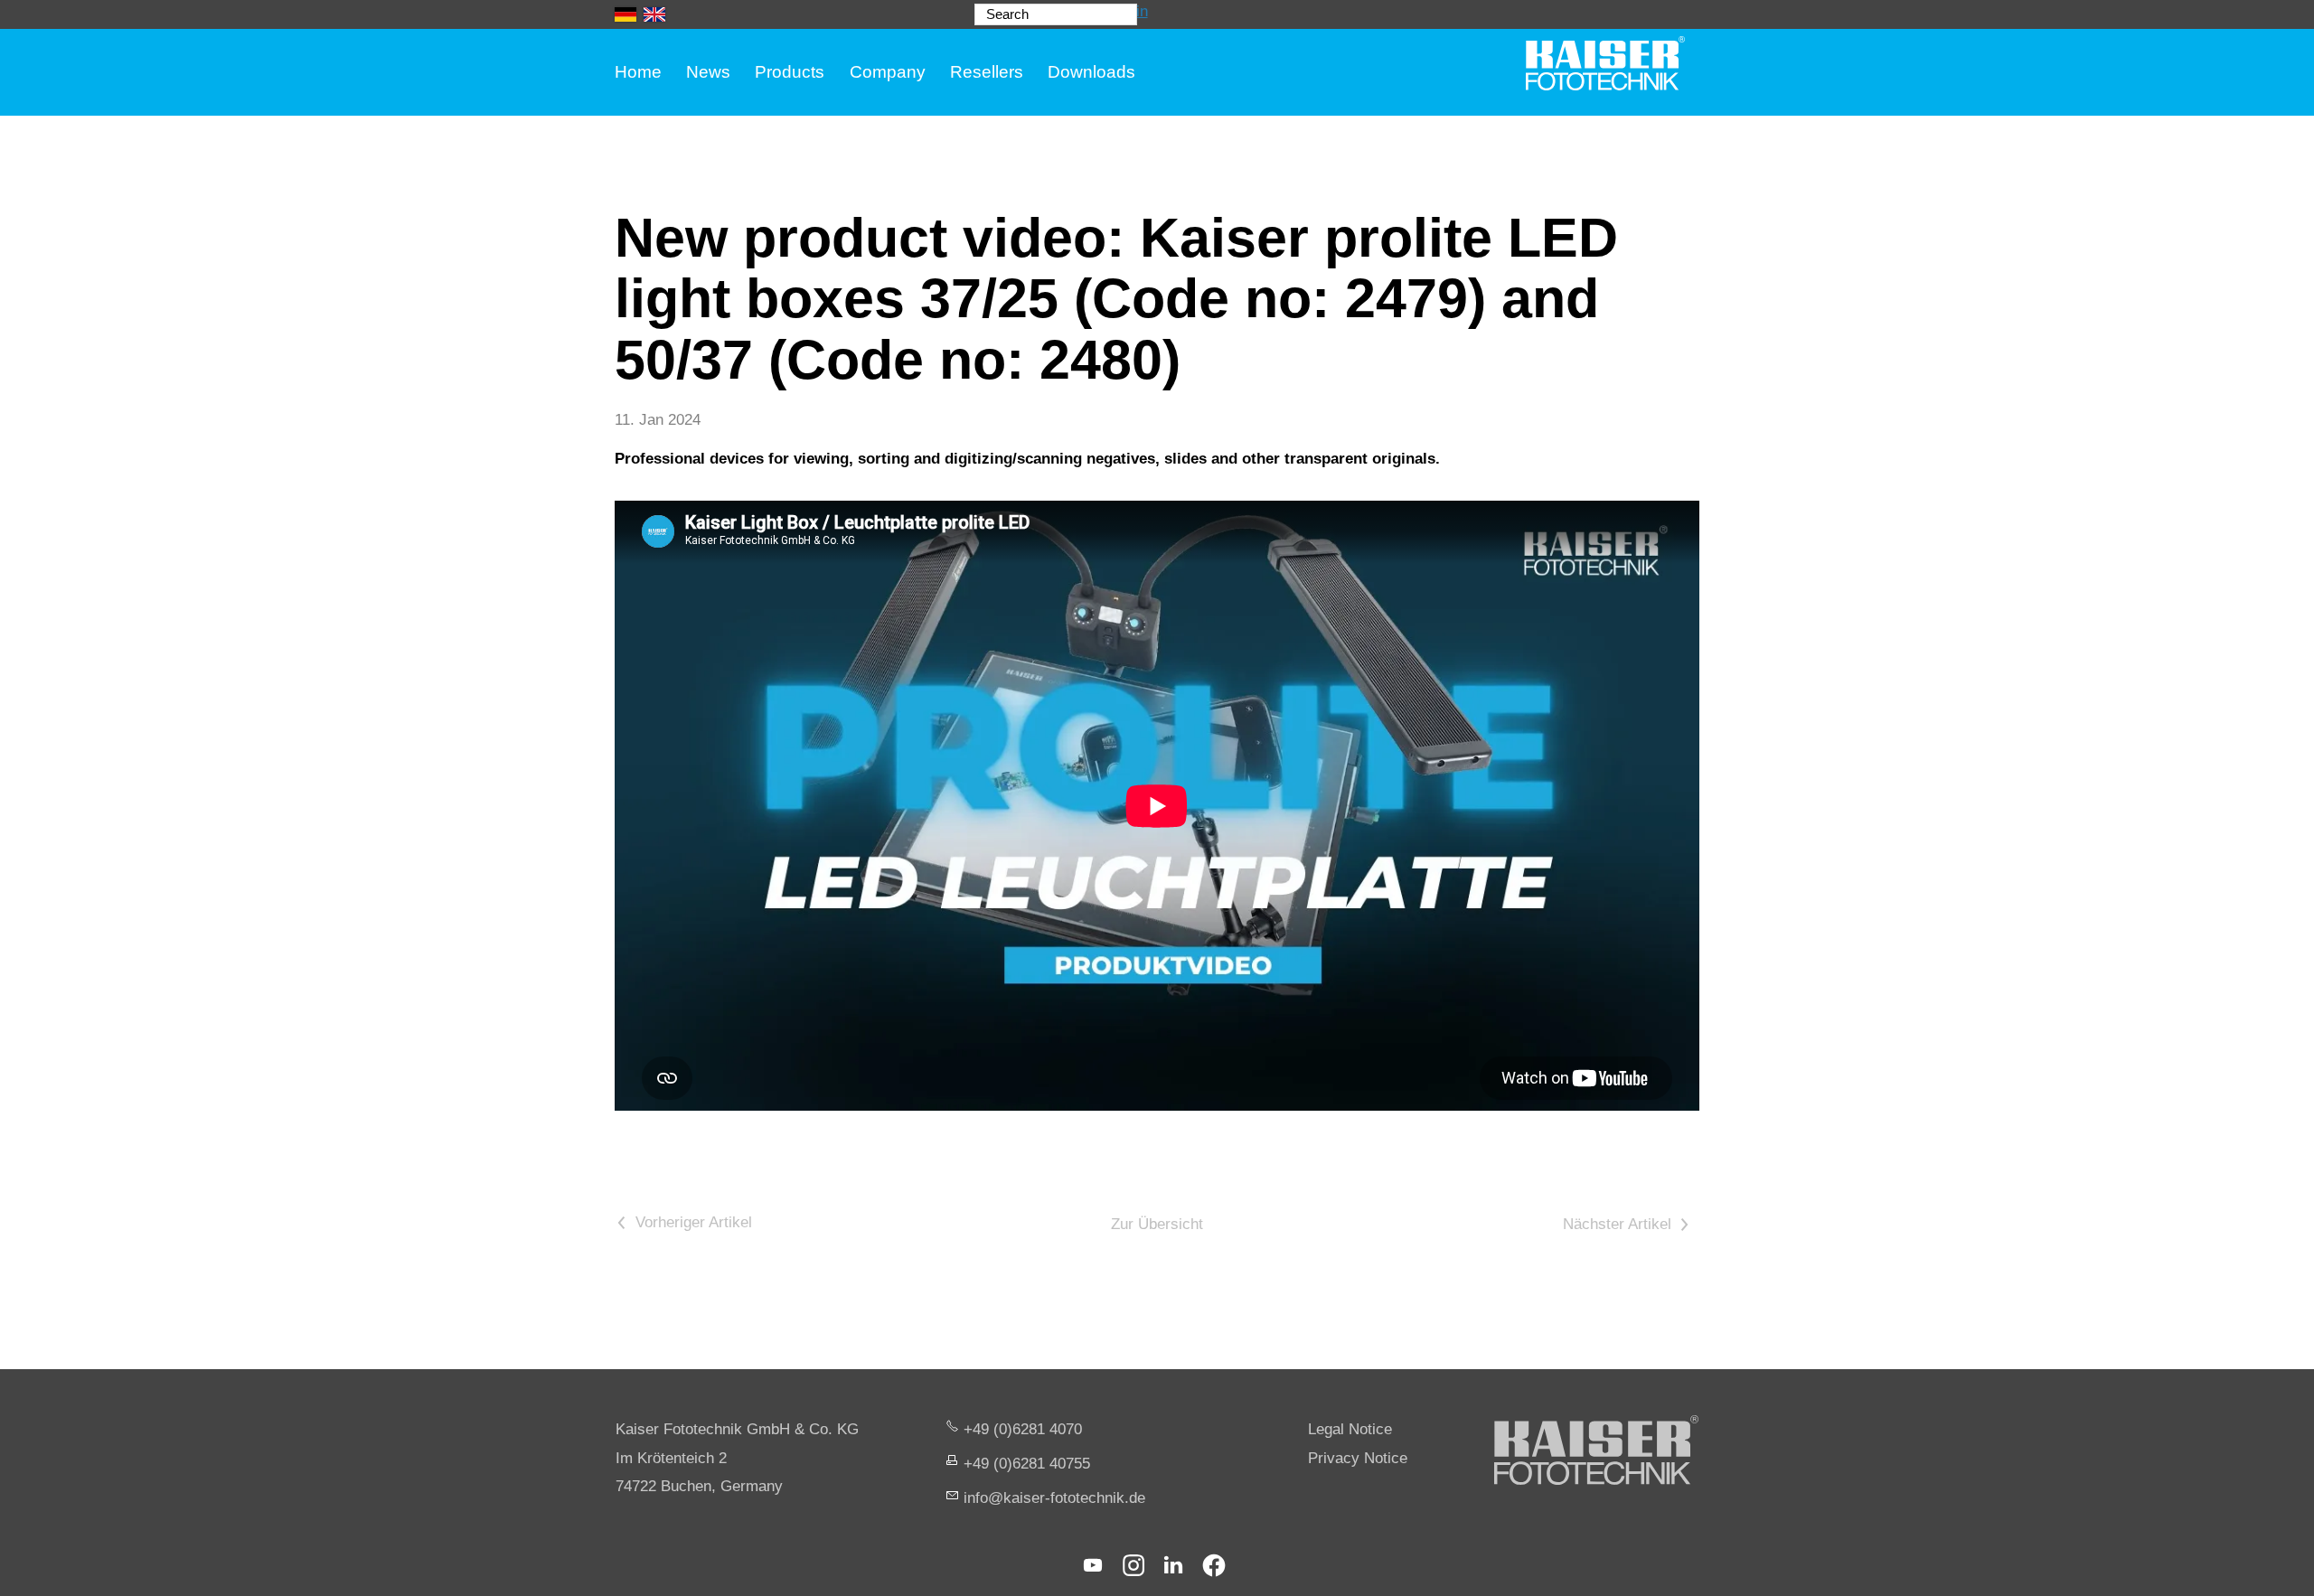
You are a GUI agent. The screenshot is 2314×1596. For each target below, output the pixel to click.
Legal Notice (1350, 1429)
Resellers (987, 72)
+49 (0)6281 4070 (1023, 1429)
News (708, 72)
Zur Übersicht (1157, 1224)
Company (888, 72)
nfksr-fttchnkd (1052, 1498)
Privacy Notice (1358, 1458)
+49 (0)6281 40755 (1027, 1464)
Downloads (1091, 72)
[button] (1093, 1565)
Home (638, 72)
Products (790, 72)
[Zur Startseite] (1605, 63)
